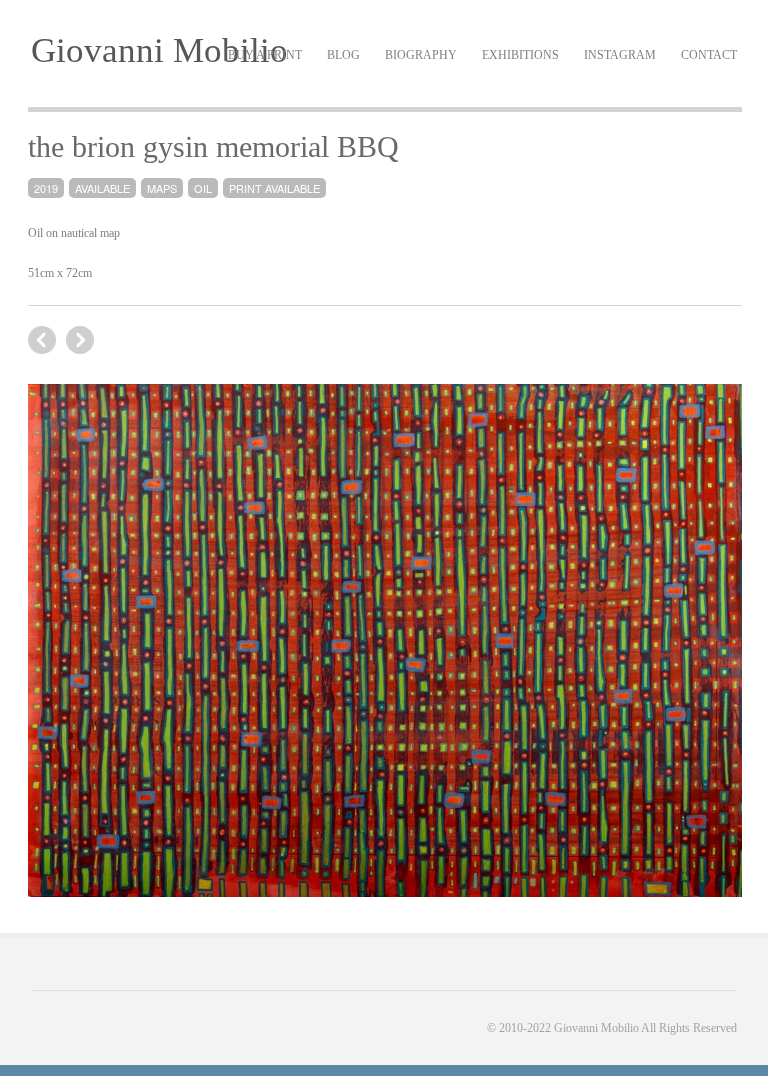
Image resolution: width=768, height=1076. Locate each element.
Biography (421, 55)
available (102, 188)
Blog (343, 55)
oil (203, 188)
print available (274, 188)
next (42, 340)
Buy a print (265, 55)
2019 (46, 188)
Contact (709, 55)
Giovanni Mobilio (159, 50)
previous (80, 340)
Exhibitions (520, 55)
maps (162, 188)
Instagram (620, 55)
